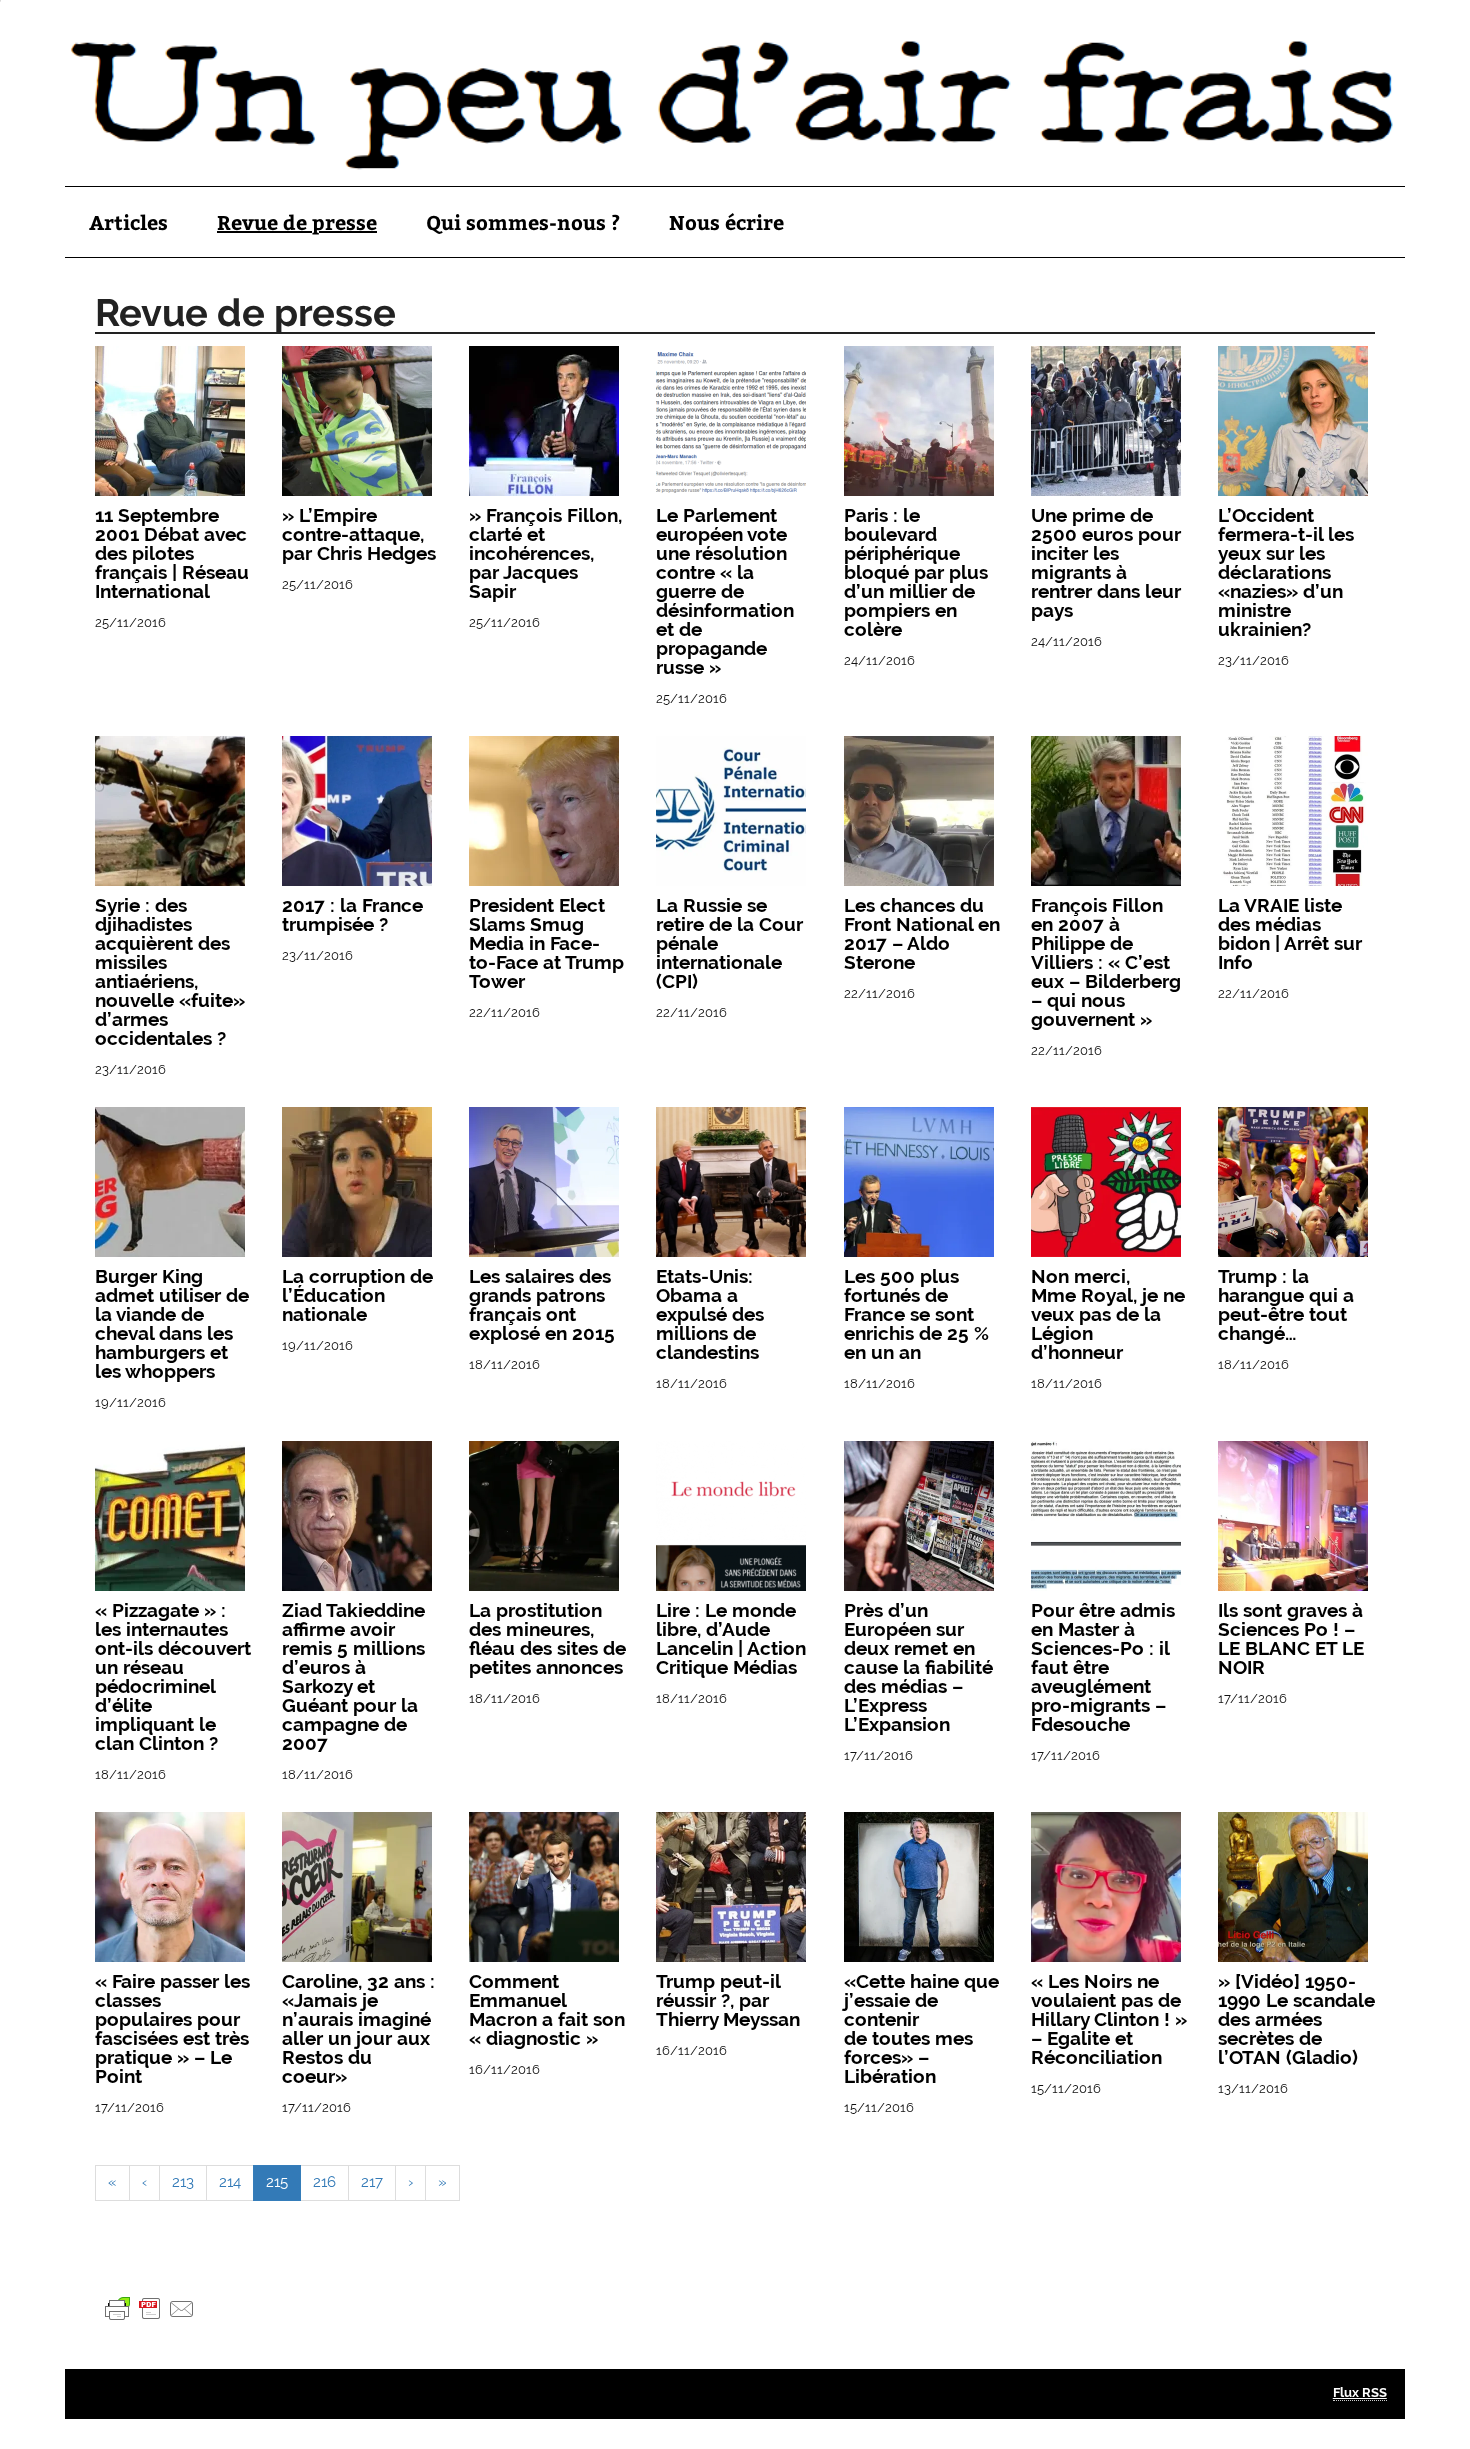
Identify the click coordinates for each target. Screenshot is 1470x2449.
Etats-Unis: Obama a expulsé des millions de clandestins (710, 1314)
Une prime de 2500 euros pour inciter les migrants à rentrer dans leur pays (1106, 562)
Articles (128, 221)
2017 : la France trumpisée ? (352, 914)
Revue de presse (297, 221)
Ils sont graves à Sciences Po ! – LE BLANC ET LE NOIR (1291, 1638)
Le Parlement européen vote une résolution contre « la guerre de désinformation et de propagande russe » (725, 591)
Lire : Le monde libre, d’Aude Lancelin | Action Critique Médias (731, 1638)
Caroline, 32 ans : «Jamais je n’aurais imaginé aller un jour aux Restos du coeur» (358, 2028)
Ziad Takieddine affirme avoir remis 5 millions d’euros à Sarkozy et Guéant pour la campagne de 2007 (353, 1676)
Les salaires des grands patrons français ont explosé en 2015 (542, 1304)
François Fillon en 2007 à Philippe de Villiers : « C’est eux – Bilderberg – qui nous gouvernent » (1106, 962)
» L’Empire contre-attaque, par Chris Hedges (359, 534)
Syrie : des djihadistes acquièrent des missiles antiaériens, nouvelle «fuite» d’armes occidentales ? (170, 971)
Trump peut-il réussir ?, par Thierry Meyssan (728, 2000)
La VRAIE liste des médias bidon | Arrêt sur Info (1290, 933)
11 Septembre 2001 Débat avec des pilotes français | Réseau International (172, 553)
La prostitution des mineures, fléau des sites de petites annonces (547, 1638)
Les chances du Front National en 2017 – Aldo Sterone (922, 933)
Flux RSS (1360, 2392)
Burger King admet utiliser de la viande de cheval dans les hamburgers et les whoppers (172, 1323)
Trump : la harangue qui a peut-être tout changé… (1286, 1304)
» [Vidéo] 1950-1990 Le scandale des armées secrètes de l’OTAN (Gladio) (1296, 2019)
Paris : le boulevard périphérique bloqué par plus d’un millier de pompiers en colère (916, 572)
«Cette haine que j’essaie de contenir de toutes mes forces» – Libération (921, 2028)
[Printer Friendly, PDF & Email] (150, 2308)
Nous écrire (726, 221)
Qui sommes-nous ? (523, 221)
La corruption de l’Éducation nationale (357, 1295)
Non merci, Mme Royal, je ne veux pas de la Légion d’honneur (1108, 1314)
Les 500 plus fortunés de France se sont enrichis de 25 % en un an (916, 1314)
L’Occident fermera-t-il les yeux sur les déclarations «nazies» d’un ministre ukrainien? (1286, 572)
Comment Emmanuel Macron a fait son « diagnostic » (547, 2009)
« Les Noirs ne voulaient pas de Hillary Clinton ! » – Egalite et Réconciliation (1109, 2019)
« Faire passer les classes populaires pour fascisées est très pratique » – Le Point (172, 2028)
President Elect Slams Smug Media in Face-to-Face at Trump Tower (546, 943)
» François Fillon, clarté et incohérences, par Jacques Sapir (545, 553)
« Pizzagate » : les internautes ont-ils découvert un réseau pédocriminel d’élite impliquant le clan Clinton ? (173, 1676)
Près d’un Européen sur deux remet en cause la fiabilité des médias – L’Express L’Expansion (918, 1667)
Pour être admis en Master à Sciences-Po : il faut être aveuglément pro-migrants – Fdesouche (1103, 1667)
